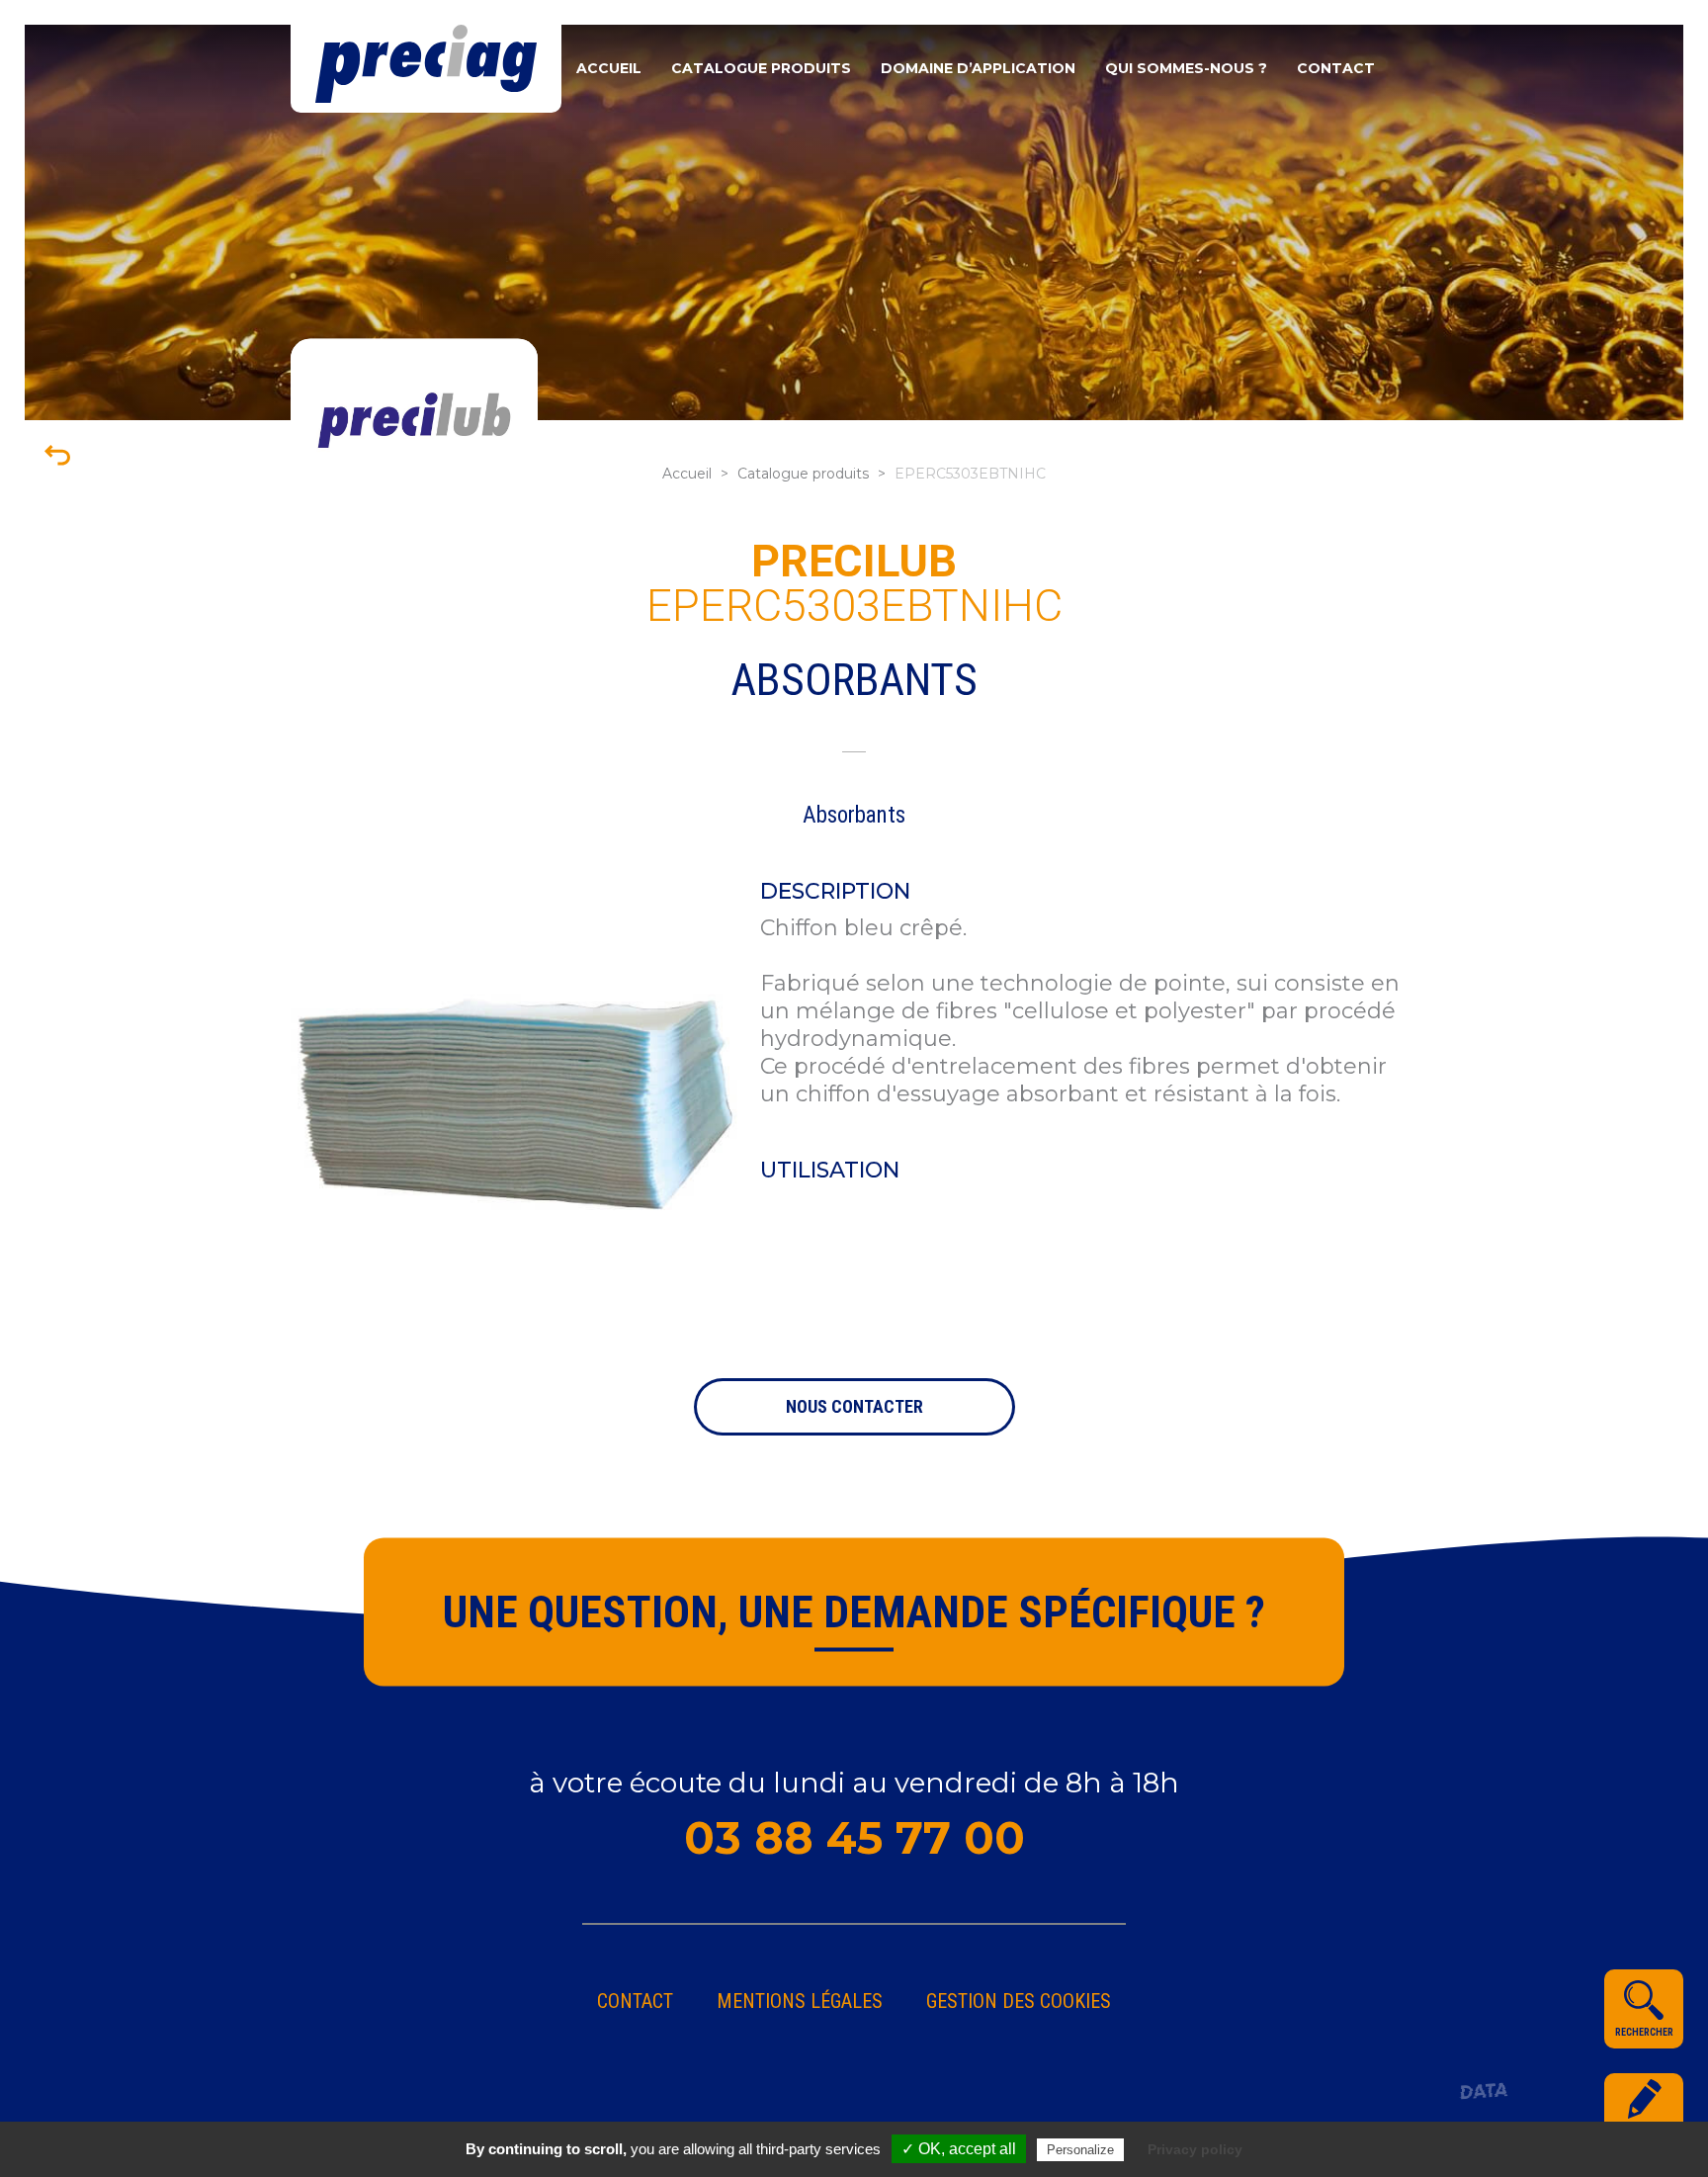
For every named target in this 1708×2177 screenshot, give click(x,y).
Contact (1336, 68)
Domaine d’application (978, 68)
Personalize (1080, 2150)
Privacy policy (1195, 2149)
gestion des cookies (1019, 2001)
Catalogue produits (761, 68)
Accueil (609, 68)
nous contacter (854, 1406)
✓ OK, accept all (959, 2149)
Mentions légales (800, 2001)
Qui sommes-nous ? (1186, 68)
